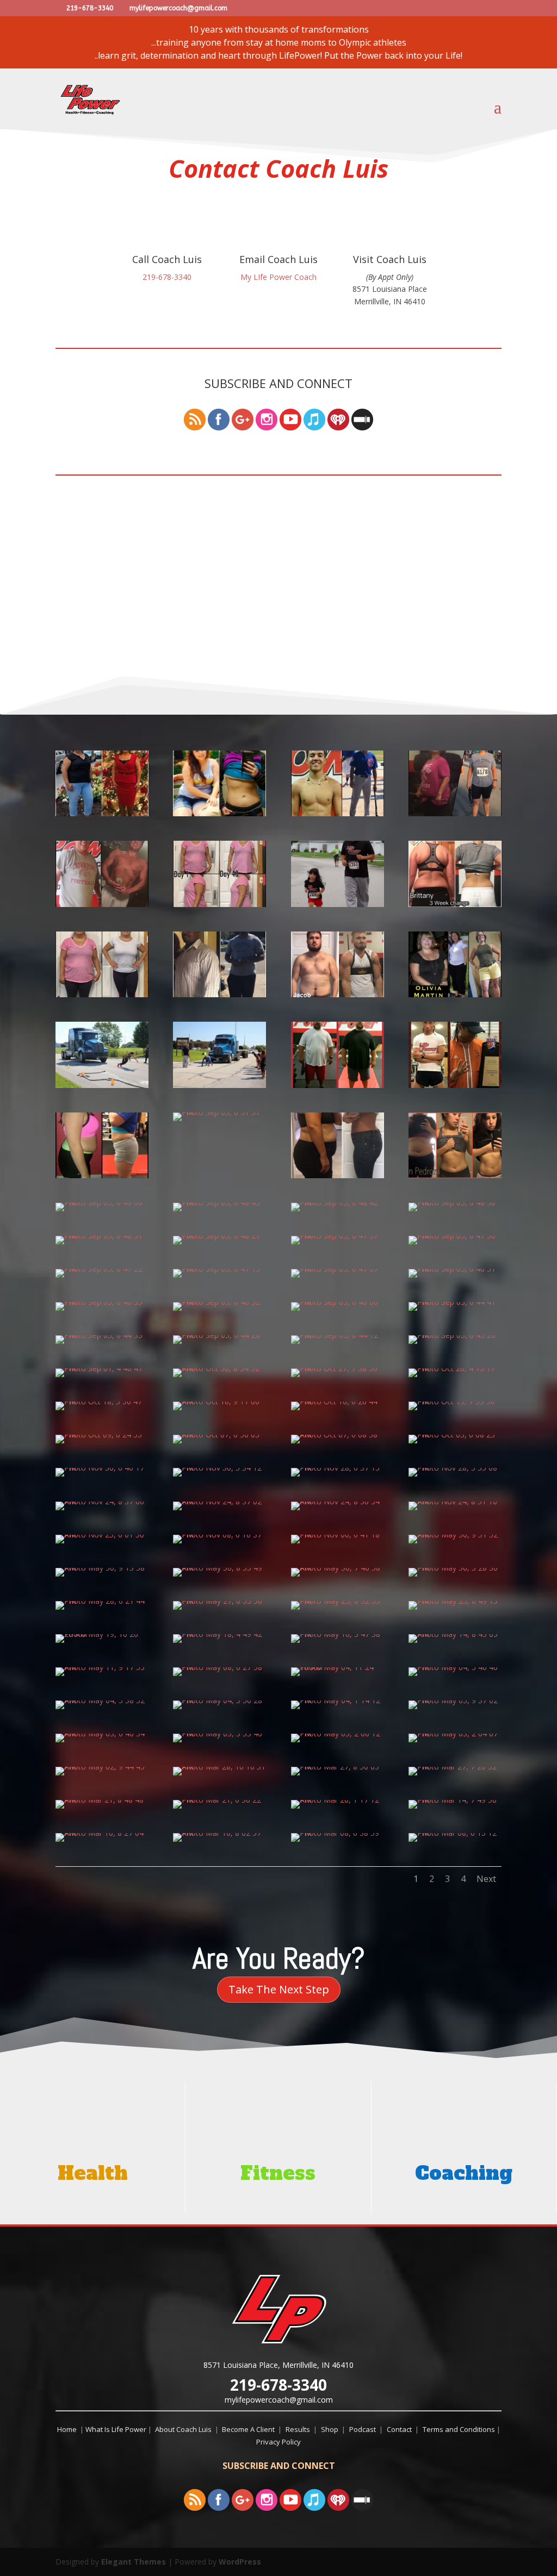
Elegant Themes (134, 2562)
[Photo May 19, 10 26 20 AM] (102, 1634)
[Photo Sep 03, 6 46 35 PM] (102, 1302)
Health (93, 2173)
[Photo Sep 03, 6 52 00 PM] (455, 1085)
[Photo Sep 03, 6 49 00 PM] (102, 1202)
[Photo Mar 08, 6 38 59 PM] (338, 1833)
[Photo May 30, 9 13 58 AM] (102, 1568)
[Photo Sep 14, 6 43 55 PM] (102, 994)
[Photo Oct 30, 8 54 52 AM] (219, 1368)
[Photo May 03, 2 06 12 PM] (338, 1733)
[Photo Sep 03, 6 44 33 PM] (102, 1335)
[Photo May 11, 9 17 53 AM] (102, 1667)
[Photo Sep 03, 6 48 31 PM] (102, 1236)
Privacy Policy (278, 2442)
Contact (401, 2429)
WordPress (240, 2562)
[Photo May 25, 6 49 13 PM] (455, 1601)
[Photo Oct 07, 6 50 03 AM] (219, 1434)
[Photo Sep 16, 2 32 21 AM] (338, 904)
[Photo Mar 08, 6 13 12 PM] (455, 1833)
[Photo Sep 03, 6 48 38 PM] (455, 1202)
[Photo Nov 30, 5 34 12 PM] (219, 1468)
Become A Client (249, 2429)
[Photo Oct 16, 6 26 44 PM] (338, 1401)
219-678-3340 (278, 2385)
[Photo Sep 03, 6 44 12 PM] (338, 1335)
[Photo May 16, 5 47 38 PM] (338, 1634)
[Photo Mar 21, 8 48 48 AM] (102, 1800)
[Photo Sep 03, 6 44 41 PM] (455, 1302)
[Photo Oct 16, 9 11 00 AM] (219, 1401)
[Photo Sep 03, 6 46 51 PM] (455, 1269)
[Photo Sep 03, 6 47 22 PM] (102, 1269)
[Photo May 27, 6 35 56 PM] (219, 1601)
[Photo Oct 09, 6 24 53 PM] (102, 1434)
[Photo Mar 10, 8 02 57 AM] (219, 1833)
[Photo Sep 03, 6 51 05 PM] (338, 1175)
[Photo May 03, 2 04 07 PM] (455, 1733)
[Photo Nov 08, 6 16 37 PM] (219, 1534)
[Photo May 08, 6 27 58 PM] (219, 1667)
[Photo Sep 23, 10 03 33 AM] (455, 813)
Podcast (364, 2429)
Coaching (464, 2173)
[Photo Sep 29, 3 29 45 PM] (338, 813)
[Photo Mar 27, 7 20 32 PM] (455, 1767)
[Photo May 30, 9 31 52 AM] (455, 1534)
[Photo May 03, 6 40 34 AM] (102, 1733)
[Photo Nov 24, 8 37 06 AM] (102, 1501)
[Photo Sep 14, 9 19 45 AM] (455, 904)
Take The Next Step (279, 1989)
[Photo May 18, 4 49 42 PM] (219, 1634)
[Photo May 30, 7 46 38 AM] (338, 1568)
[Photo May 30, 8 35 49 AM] (219, 1568)
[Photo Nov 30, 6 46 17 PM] (102, 1468)
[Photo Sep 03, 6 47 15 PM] (219, 1269)
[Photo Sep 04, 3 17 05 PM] (102, 1085)
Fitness (278, 2173)
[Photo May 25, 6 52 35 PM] (338, 1601)
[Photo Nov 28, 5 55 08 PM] (455, 1468)
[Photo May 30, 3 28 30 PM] (455, 1568)
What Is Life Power (117, 2429)
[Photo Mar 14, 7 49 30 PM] (455, 1800)
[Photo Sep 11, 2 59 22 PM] (219, 994)
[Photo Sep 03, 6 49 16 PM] (455, 1175)
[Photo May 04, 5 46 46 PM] (455, 1667)
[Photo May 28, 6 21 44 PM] (102, 1601)
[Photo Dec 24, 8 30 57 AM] (102, 813)
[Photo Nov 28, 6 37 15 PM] (338, 1468)
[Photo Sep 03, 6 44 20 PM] (219, 1335)
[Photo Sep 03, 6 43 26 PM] (455, 1335)
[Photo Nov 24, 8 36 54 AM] (338, 1501)
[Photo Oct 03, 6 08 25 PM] (455, 1434)
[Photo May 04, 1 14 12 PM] (338, 1700)
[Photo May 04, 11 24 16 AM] (338, 1667)
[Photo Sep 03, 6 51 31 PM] (219, 1112)
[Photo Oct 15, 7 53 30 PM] (455, 1401)
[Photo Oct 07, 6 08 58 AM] (338, 1434)
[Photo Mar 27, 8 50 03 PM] (338, 1767)
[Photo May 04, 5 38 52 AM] (102, 1700)
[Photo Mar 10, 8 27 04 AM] (102, 1833)
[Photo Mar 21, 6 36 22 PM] (219, 1800)
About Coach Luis (184, 2429)
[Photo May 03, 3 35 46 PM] (219, 1733)
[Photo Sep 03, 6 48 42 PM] (338, 1202)
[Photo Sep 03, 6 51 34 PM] (102, 1175)
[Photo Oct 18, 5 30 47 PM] (102, 1401)
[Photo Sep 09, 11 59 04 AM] (338, 994)
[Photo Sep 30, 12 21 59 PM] (219, 813)
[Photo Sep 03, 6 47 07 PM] (338, 1269)
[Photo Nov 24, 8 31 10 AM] (455, 1501)
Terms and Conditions (460, 2429)
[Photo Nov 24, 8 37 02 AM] (219, 1501)
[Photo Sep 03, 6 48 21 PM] (219, 1236)
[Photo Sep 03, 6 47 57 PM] (338, 1236)
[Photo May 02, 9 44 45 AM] (102, 1767)
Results (299, 2429)
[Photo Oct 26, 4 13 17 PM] (455, 1368)
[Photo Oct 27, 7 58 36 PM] (338, 1368)
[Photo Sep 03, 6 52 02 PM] (338, 1085)
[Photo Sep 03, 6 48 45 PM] (219, 1202)
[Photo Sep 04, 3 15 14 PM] (219, 1085)
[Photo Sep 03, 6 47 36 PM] (455, 1236)
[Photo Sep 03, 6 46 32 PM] (219, 1302)
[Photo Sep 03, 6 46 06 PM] (338, 1302)
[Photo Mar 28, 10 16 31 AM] (219, 1767)
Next (486, 1879)
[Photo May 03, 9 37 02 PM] (455, 1700)
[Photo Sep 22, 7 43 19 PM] (102, 904)
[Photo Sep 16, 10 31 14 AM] (219, 904)
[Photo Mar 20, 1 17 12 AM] (338, 1800)
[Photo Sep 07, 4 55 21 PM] (455, 994)
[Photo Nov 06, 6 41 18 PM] (338, 1534)
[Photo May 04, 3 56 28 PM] (219, 1700)
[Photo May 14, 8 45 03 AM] (455, 1634)
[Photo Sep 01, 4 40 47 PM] (102, 1368)
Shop (331, 2429)
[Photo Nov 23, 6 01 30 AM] (102, 1534)
